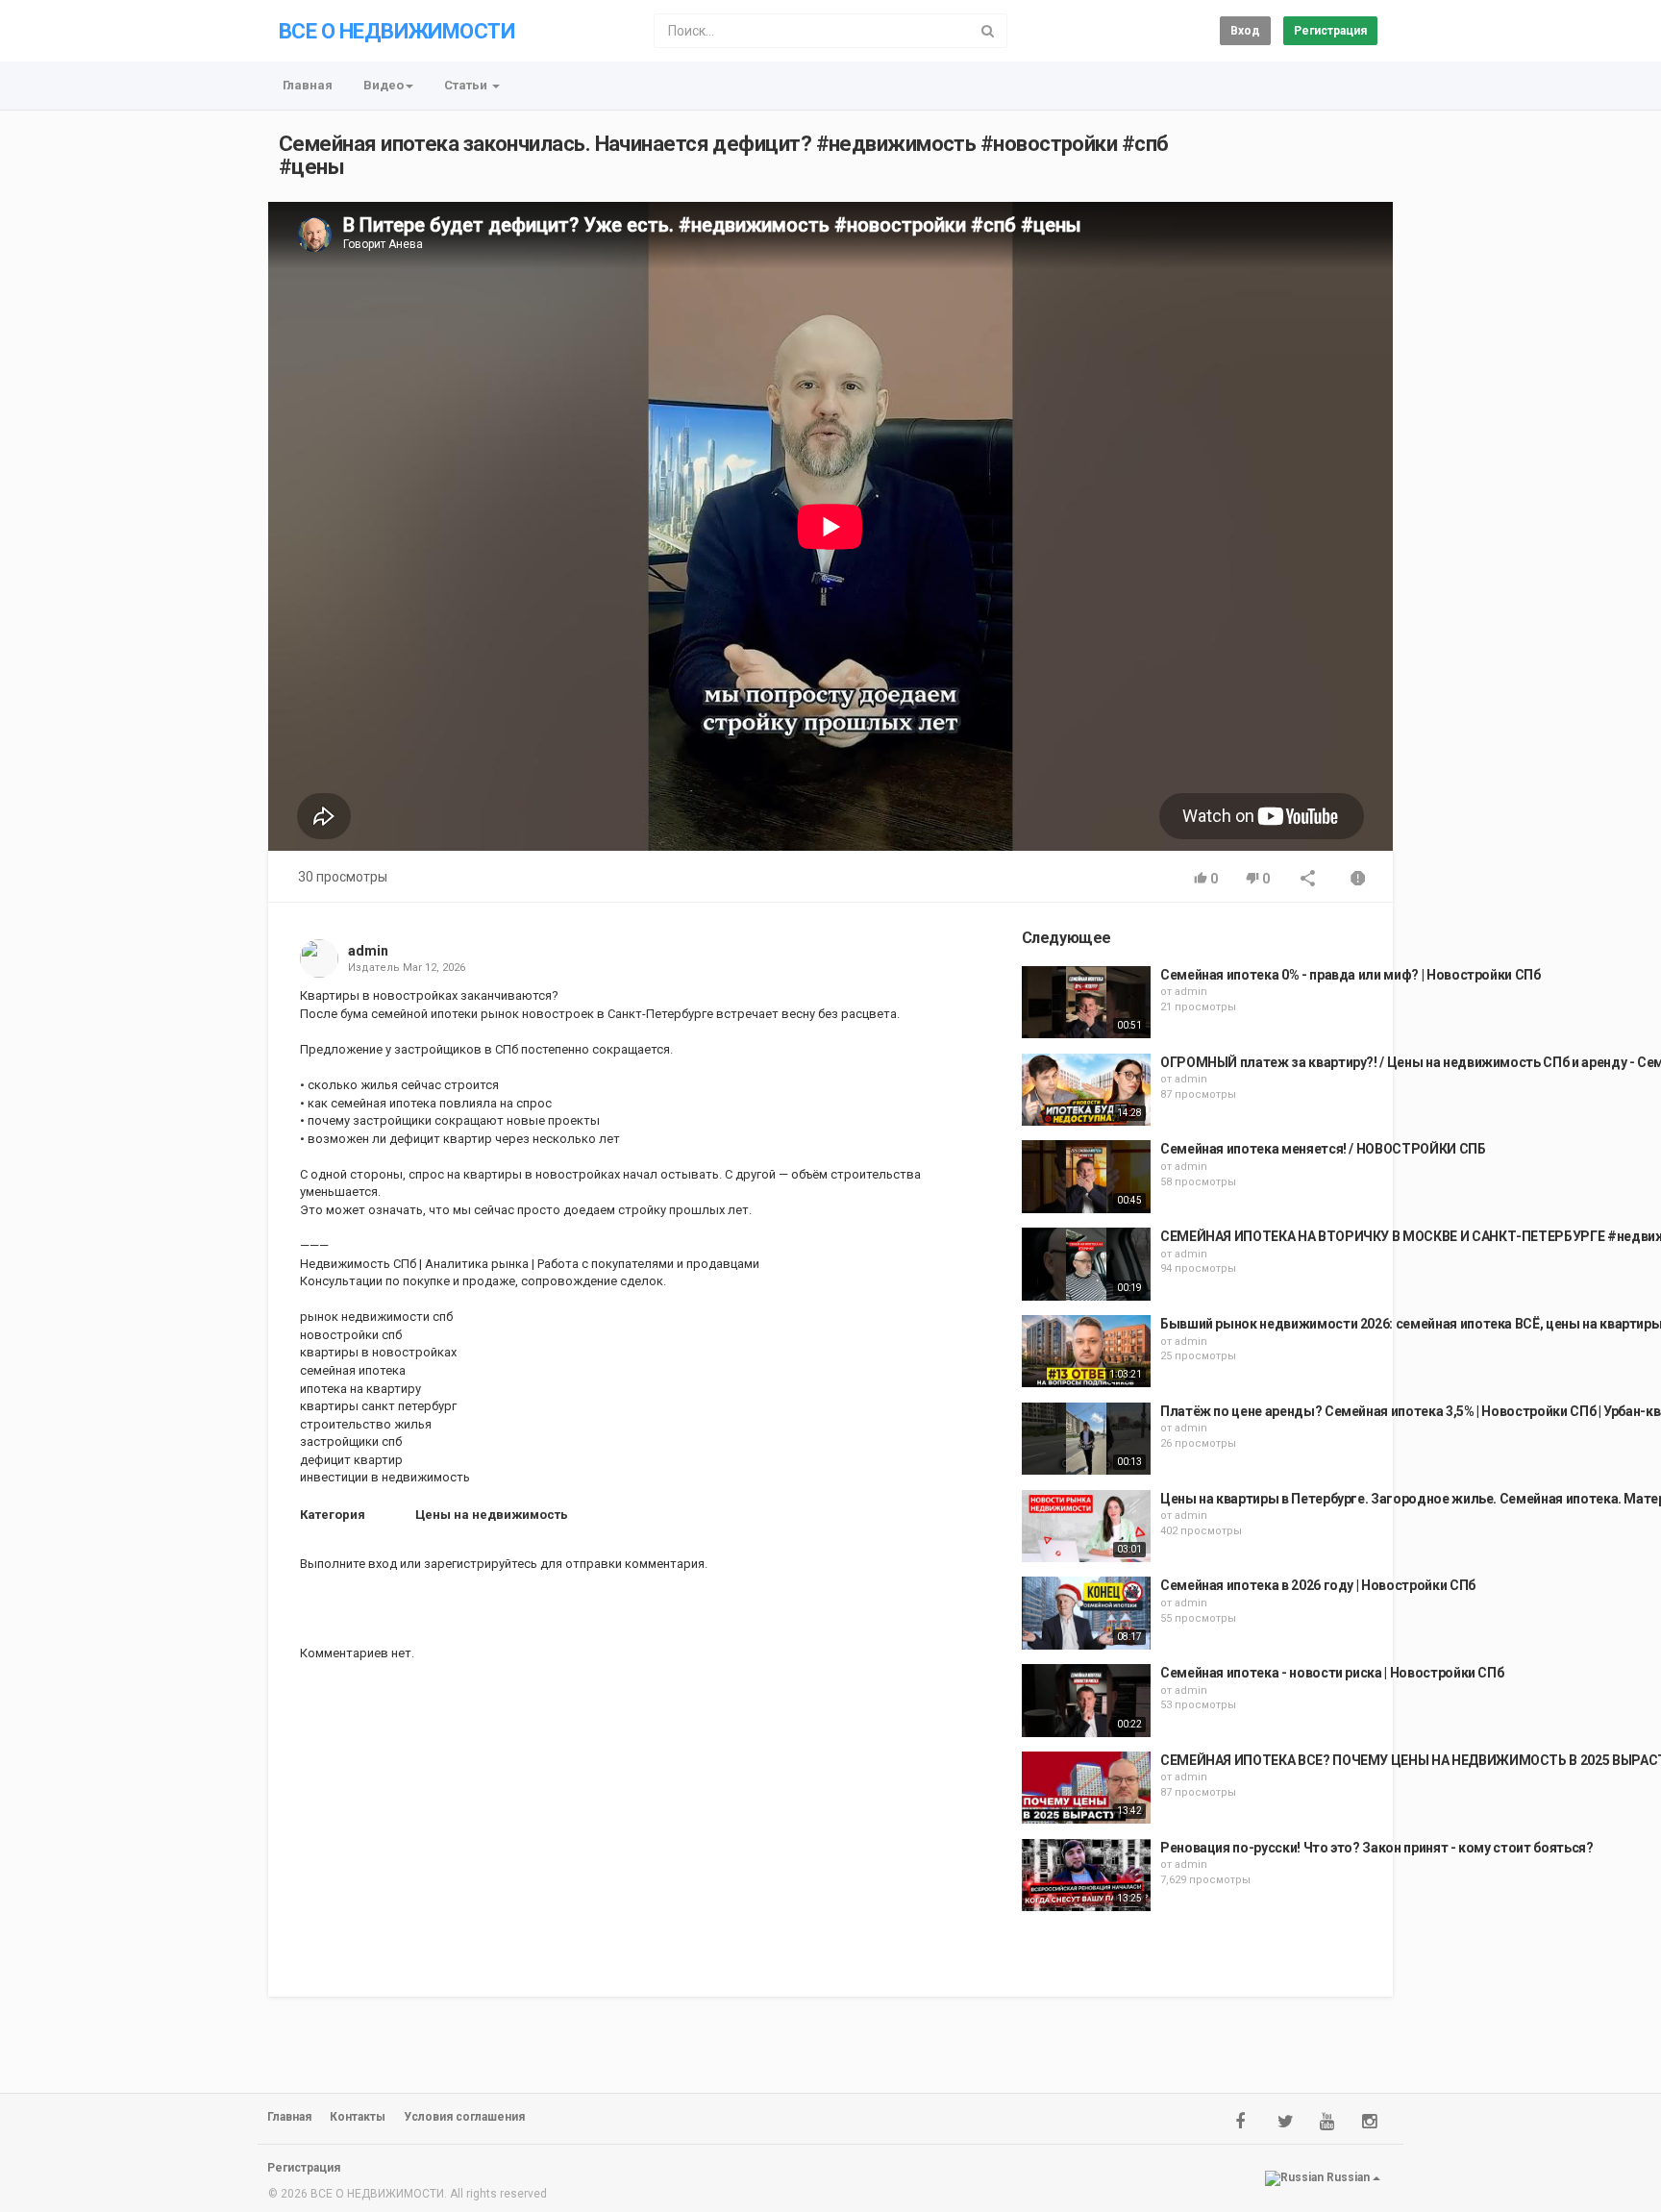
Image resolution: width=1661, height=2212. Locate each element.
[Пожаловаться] (1358, 880)
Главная (308, 85)
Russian (1348, 2177)
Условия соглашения (464, 2117)
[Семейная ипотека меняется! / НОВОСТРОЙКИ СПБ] (1086, 1177)
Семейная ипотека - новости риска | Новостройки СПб (1332, 1673)
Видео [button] (384, 85)
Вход (1245, 31)
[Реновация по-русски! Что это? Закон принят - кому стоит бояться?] (1086, 1876)
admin (368, 951)
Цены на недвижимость (492, 1515)
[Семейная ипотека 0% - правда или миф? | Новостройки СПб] (1086, 1003)
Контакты (358, 2117)
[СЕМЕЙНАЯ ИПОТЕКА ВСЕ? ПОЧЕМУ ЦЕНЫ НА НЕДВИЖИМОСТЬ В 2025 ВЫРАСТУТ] (1086, 1788)
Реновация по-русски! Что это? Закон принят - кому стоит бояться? (1377, 1848)
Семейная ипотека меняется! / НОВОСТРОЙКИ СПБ (1323, 1149)
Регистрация (1330, 31)
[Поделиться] (1308, 880)
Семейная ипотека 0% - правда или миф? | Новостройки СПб (1351, 975)
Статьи (467, 85)
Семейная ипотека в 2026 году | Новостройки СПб (1318, 1585)
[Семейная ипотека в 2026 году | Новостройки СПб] (1086, 1613)
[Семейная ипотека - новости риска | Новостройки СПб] (1086, 1701)
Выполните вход (348, 1564)
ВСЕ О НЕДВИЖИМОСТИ (397, 31)
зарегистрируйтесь (481, 1564)
